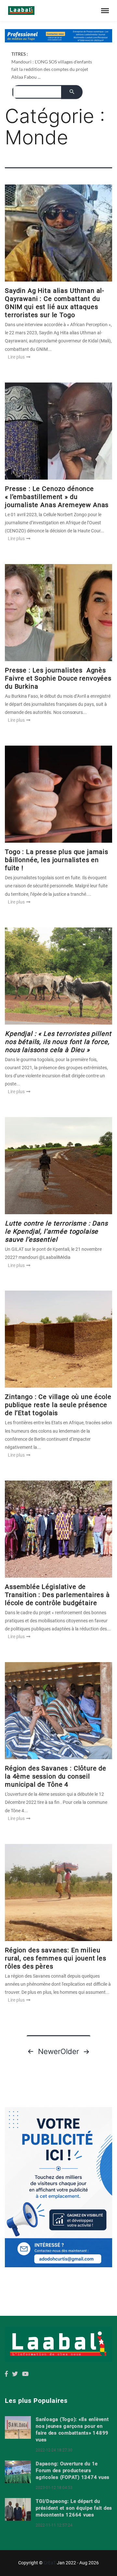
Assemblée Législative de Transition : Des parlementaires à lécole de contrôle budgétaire (57, 1595)
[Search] (72, 92)
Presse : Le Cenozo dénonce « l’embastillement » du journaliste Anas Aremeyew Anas (57, 497)
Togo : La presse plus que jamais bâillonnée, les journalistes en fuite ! (57, 860)
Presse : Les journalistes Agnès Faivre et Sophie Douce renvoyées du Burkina (58, 678)
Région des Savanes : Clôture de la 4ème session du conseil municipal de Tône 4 (56, 1776)
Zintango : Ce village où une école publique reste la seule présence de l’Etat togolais (58, 1405)
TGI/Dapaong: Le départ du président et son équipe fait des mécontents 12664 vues (74, 2508)
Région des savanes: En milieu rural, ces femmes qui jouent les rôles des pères (56, 1958)
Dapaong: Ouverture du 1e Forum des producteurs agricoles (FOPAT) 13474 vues (73, 2471)
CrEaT (50, 2563)
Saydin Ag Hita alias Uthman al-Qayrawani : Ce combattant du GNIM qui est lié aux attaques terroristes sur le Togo (55, 303)
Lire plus (17, 357)
